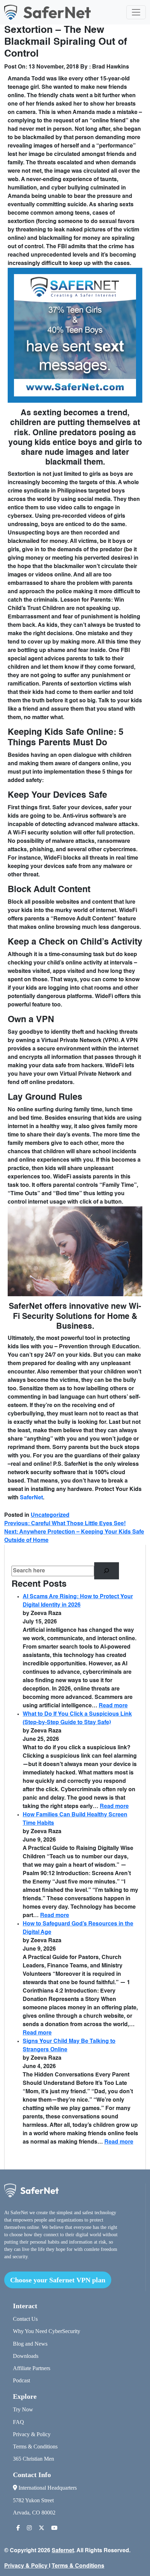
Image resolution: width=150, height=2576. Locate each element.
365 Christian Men (33, 2459)
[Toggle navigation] (136, 12)
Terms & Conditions (35, 2446)
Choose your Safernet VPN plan (58, 2280)
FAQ (18, 2422)
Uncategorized (50, 1515)
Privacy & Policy (32, 2434)
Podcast (21, 2380)
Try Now (23, 2409)
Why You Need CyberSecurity (47, 2331)
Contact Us (25, 2319)
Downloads (26, 2356)
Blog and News (30, 2344)
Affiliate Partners (32, 2368)
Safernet (63, 2551)
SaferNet (31, 1498)
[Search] (107, 1571)
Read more (113, 1706)
